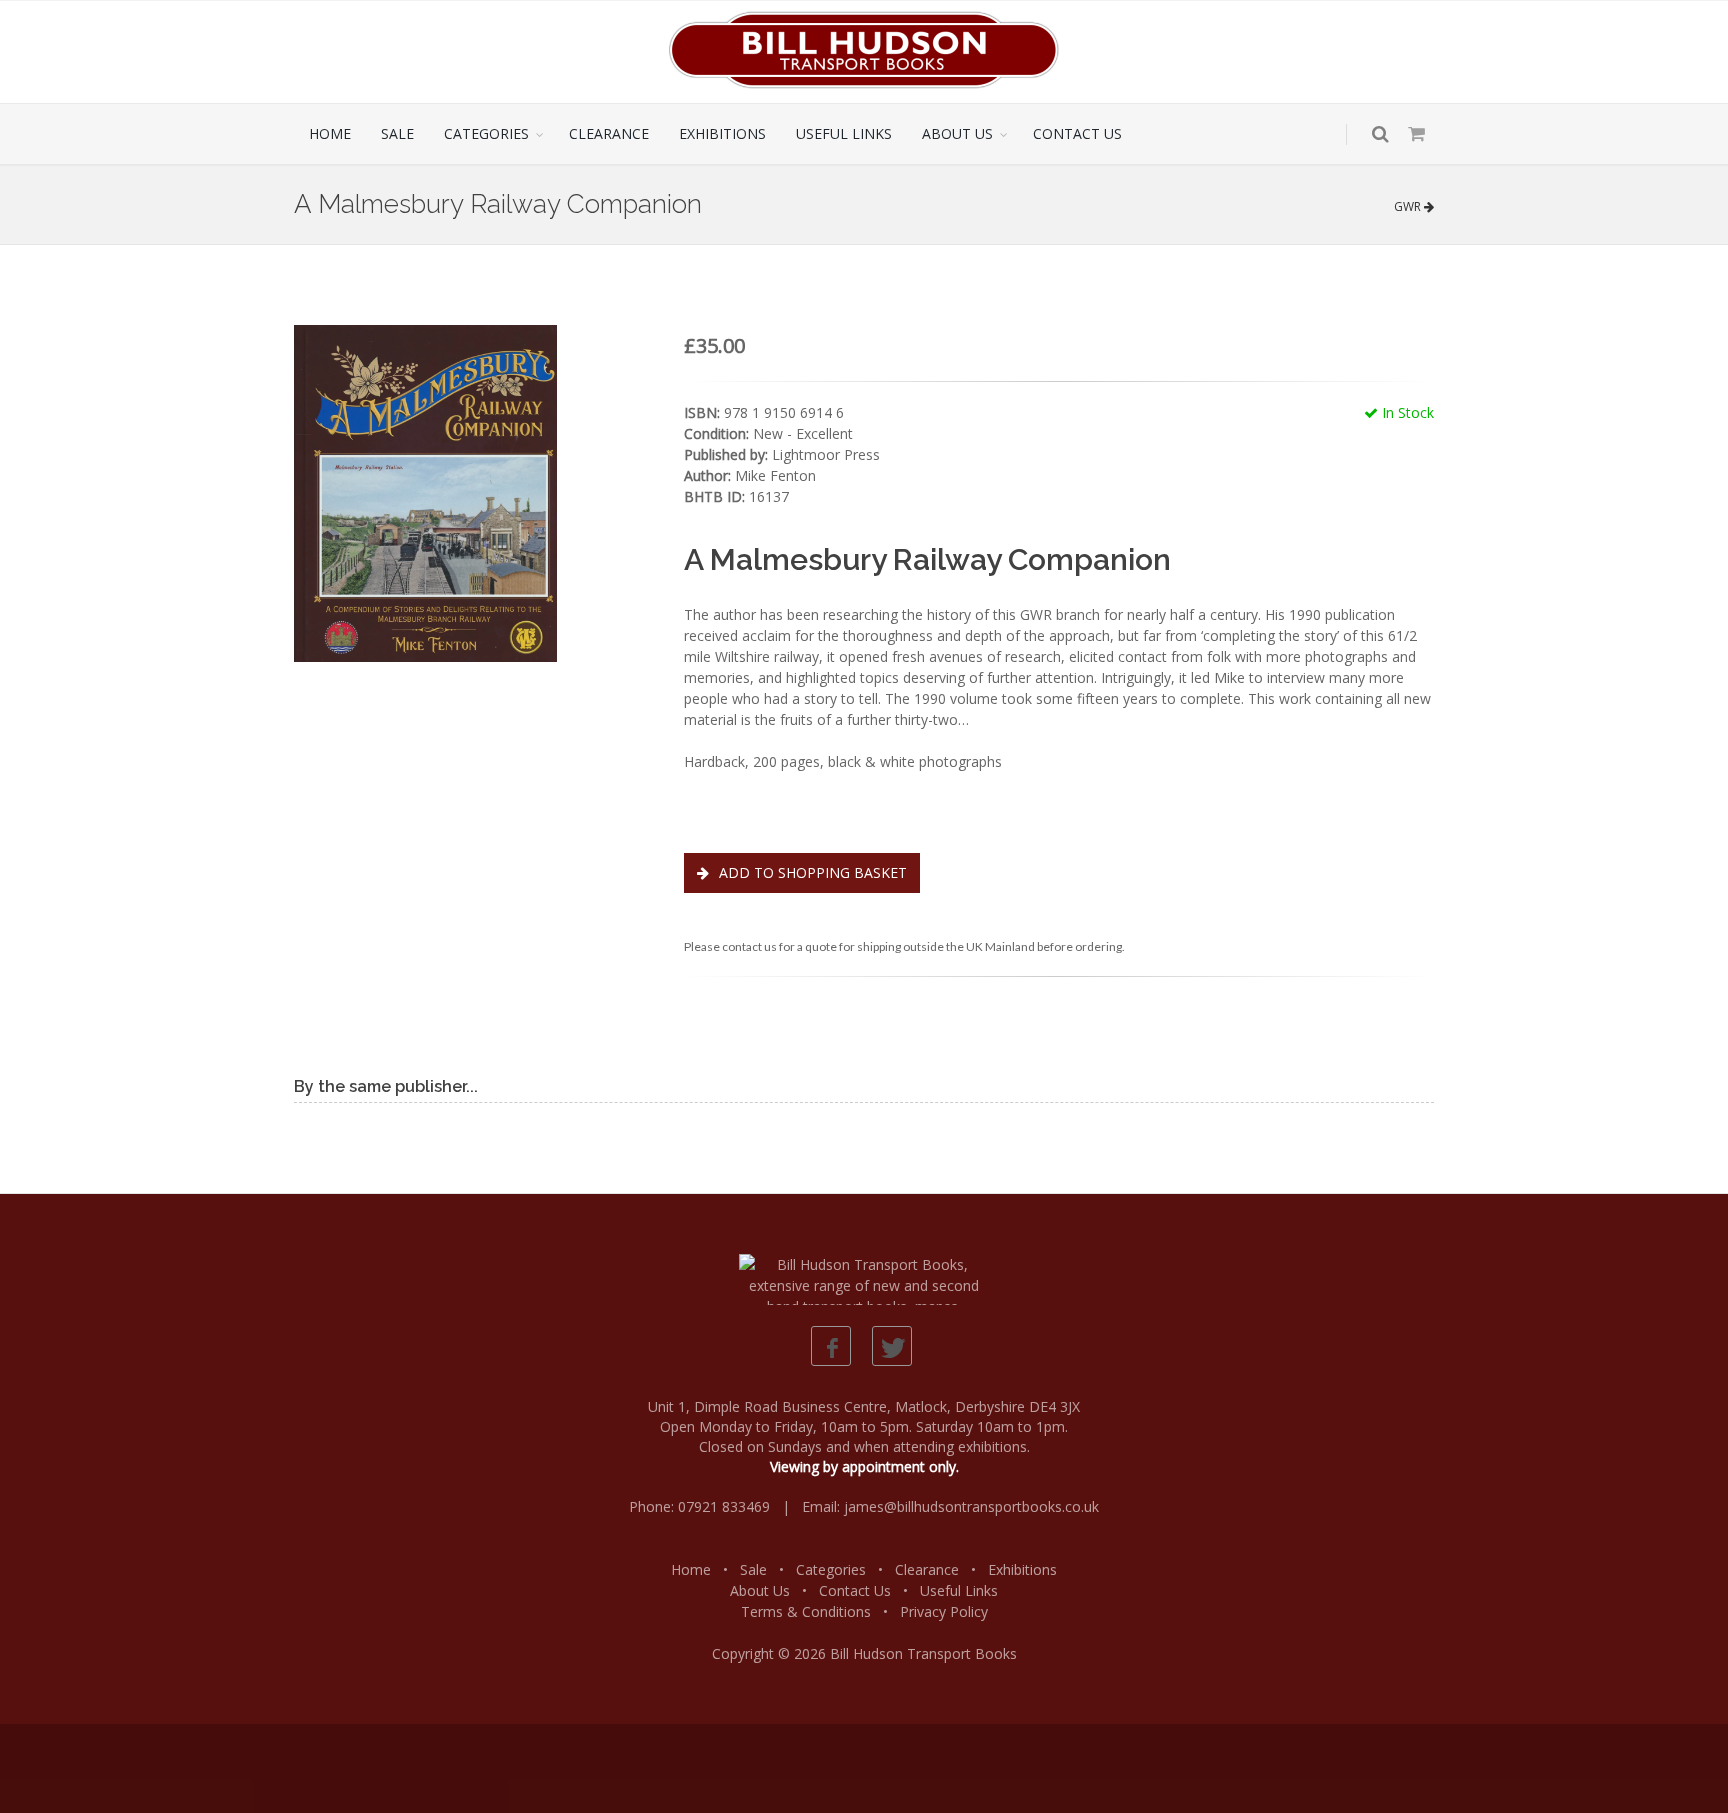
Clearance (927, 1569)
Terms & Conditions (806, 1611)
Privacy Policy (944, 1611)
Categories (831, 1569)
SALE (397, 133)
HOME (330, 133)
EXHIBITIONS (722, 133)
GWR (1409, 206)
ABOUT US (957, 133)
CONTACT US (1077, 133)
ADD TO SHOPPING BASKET (811, 872)
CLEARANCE (609, 133)
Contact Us (855, 1590)
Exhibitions (1022, 1569)
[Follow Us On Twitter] (892, 1346)
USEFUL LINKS (844, 133)
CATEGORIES (486, 133)
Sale (753, 1569)
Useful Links (959, 1590)
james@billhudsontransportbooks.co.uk (971, 1506)
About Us (760, 1590)
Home (691, 1569)
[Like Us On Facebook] (831, 1346)
